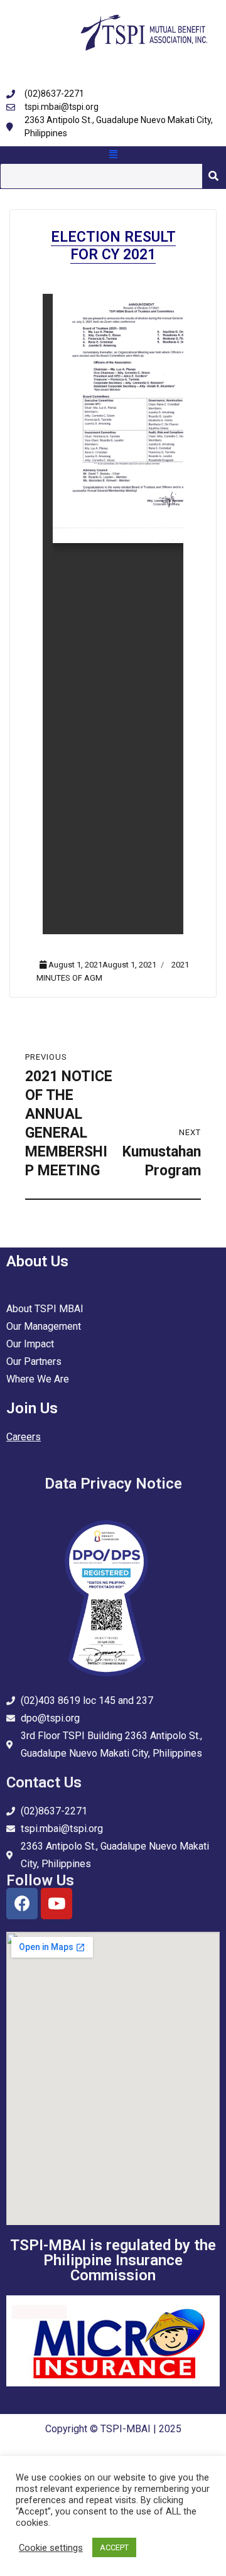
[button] (113, 155)
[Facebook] (22, 1904)
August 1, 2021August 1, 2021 (102, 965)
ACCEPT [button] (114, 2547)
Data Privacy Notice (113, 1484)
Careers (24, 1437)
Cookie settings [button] (51, 2548)
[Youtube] (56, 1904)
